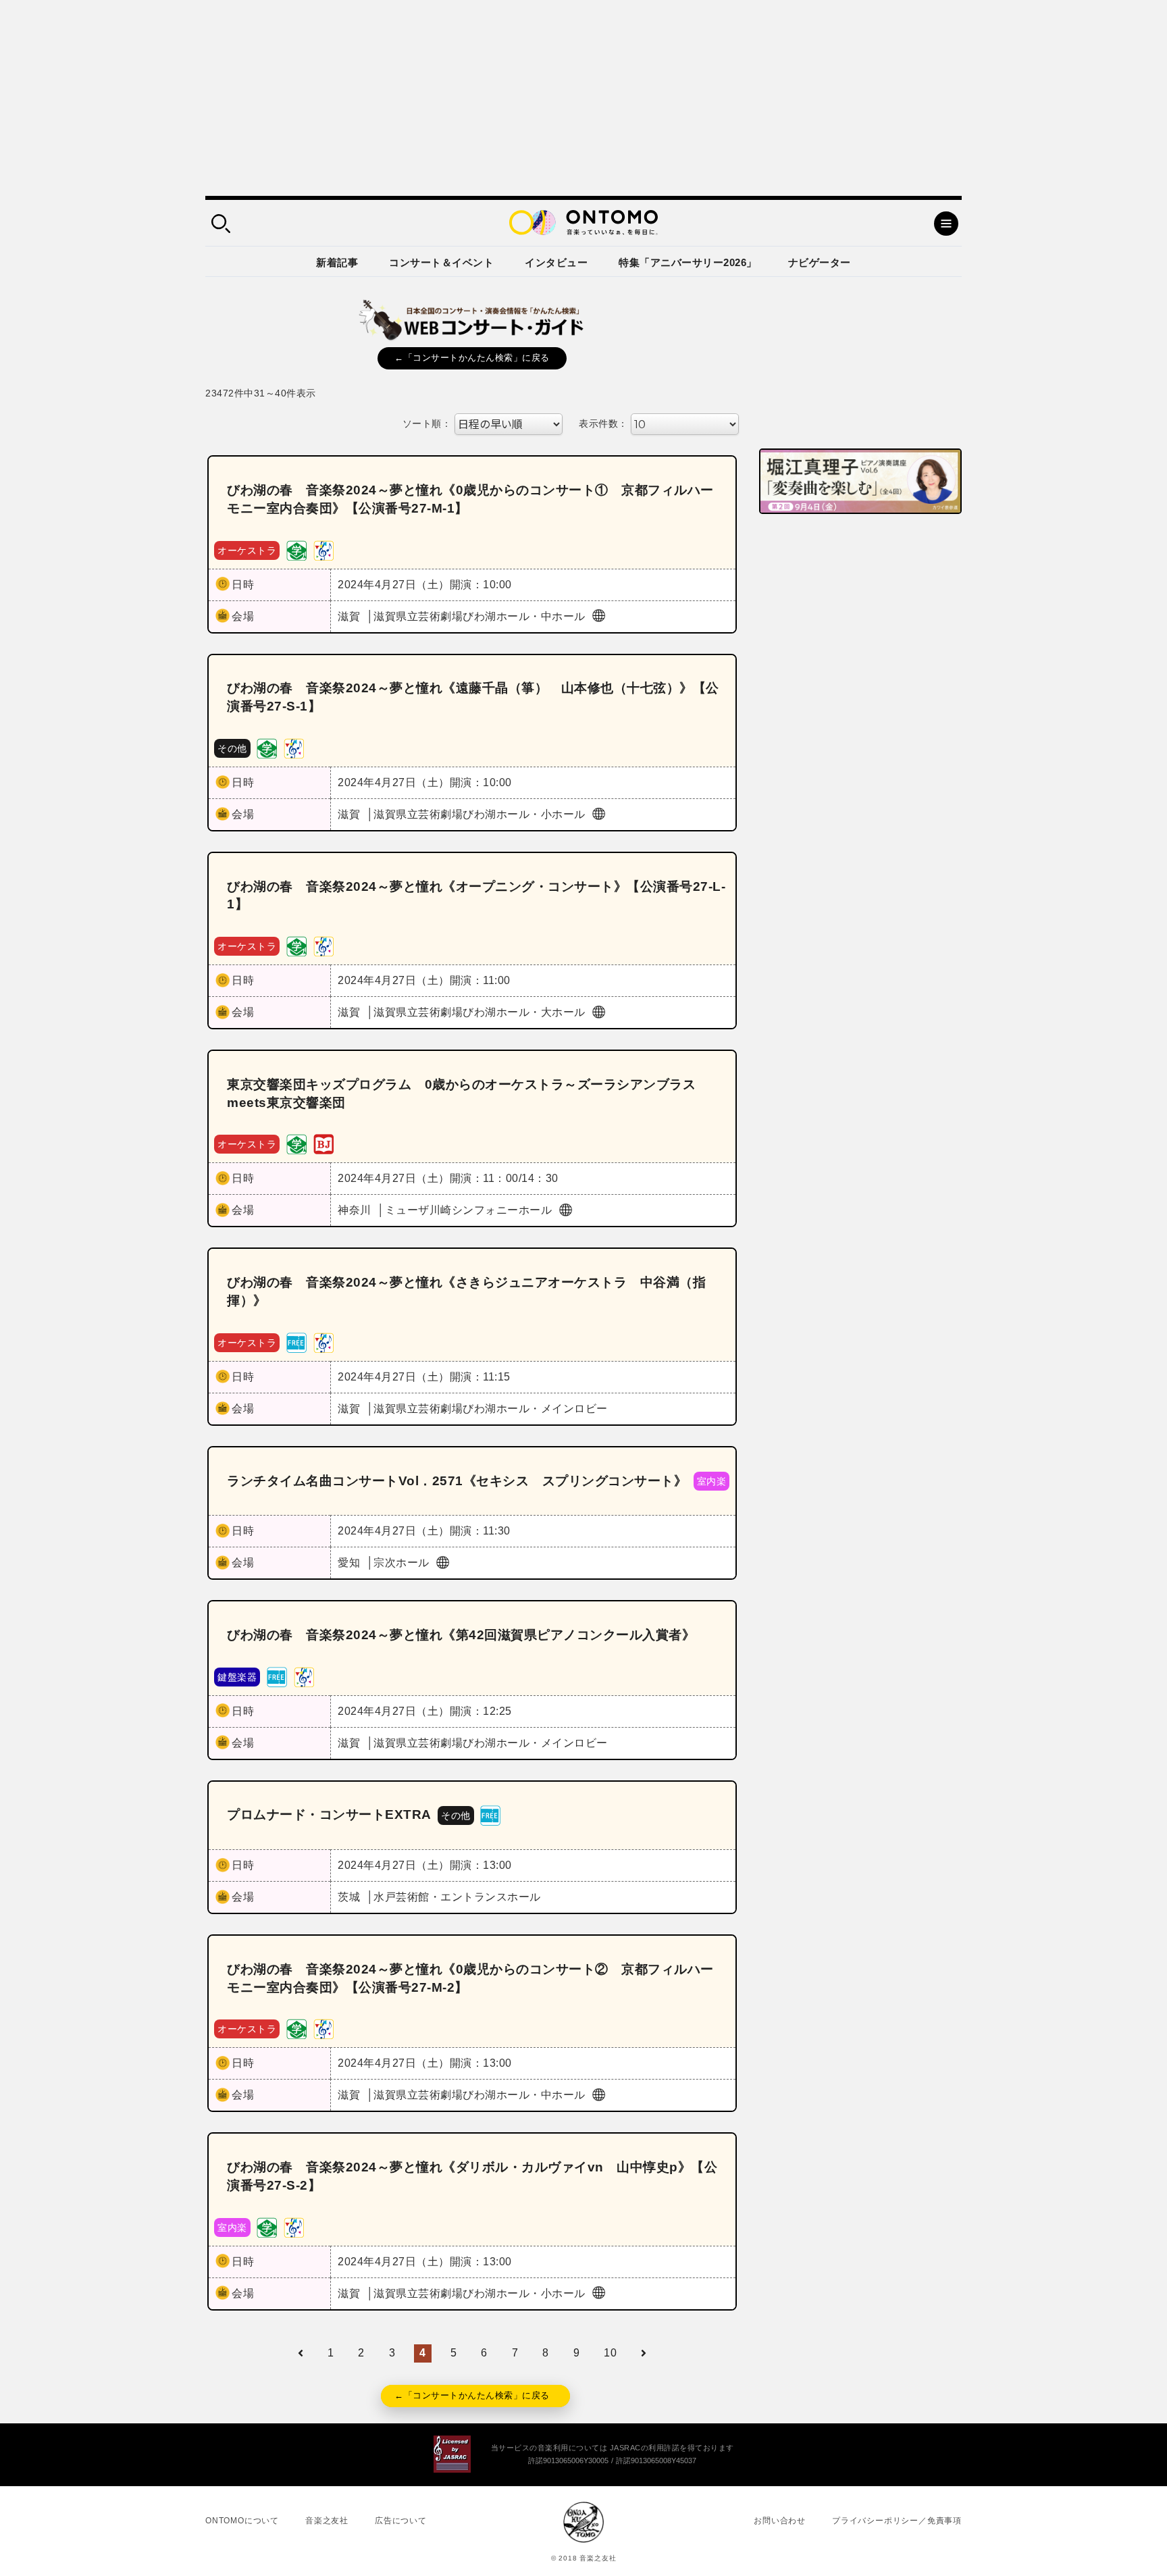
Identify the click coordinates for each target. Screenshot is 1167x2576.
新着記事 (337, 262)
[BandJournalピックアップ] (323, 1144)
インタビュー (556, 262)
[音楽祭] (323, 549)
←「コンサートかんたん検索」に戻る (472, 358)
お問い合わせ (780, 2521)
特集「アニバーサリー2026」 (688, 262)
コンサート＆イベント (441, 262)
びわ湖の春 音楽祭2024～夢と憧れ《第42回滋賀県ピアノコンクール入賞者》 (461, 1635)
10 (610, 2353)
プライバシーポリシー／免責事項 (897, 2521)
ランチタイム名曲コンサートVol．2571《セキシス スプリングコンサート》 (457, 1481)
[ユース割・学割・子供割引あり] (296, 549)
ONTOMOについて (242, 2521)
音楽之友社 (327, 2521)
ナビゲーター (820, 262)
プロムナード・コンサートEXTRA (329, 1814)
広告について (401, 2521)
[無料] (296, 1342)
